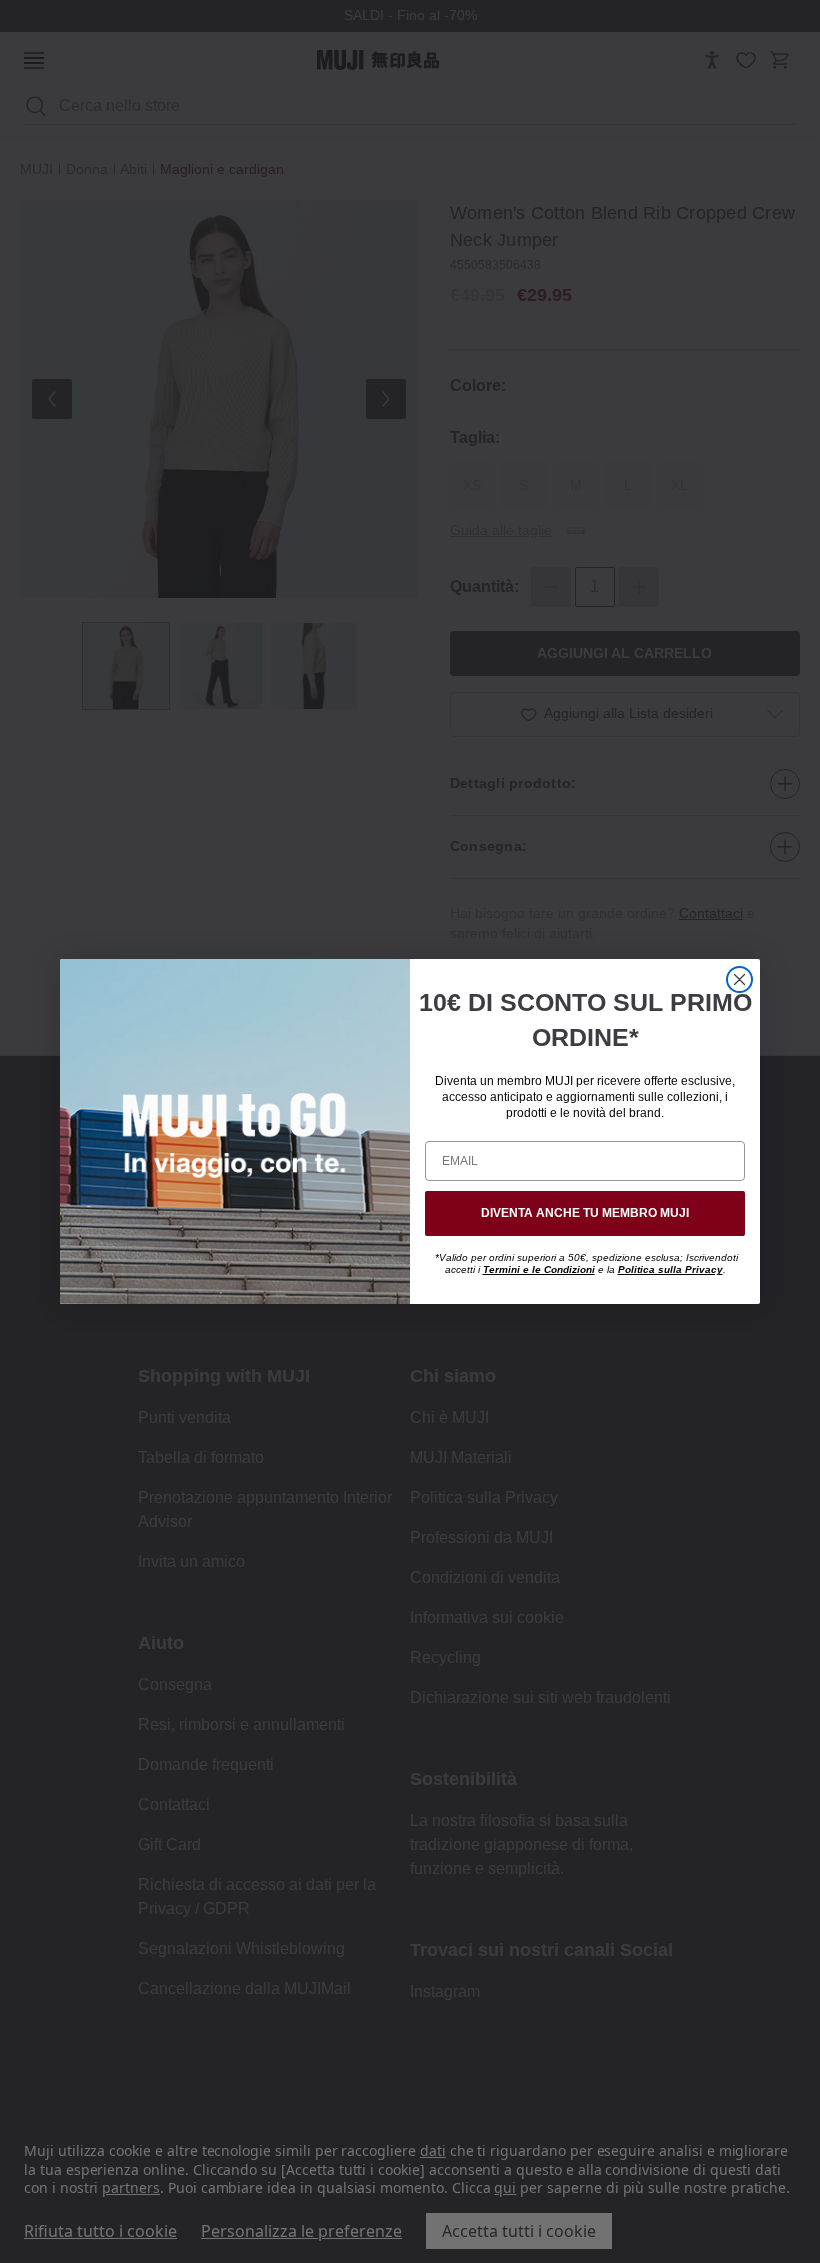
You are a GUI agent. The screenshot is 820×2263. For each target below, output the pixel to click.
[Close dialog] (739, 979)
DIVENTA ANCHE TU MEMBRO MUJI (585, 1213)
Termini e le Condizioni (539, 1269)
